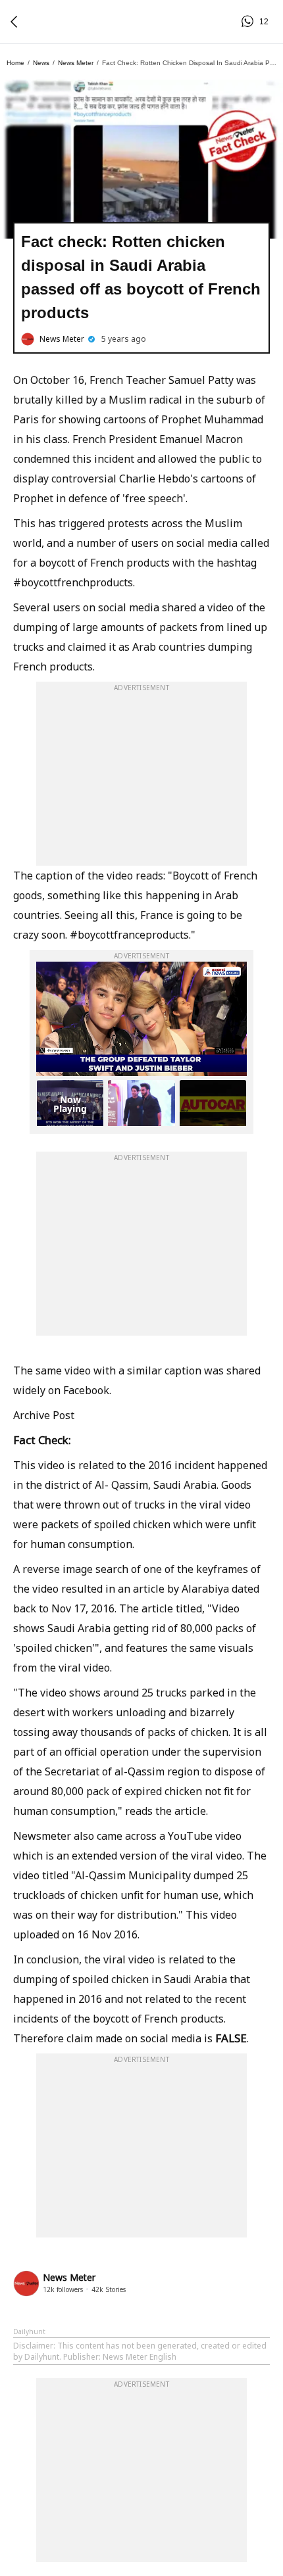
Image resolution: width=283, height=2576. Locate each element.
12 (249, 22)
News (41, 63)
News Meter (76, 63)
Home (15, 63)
